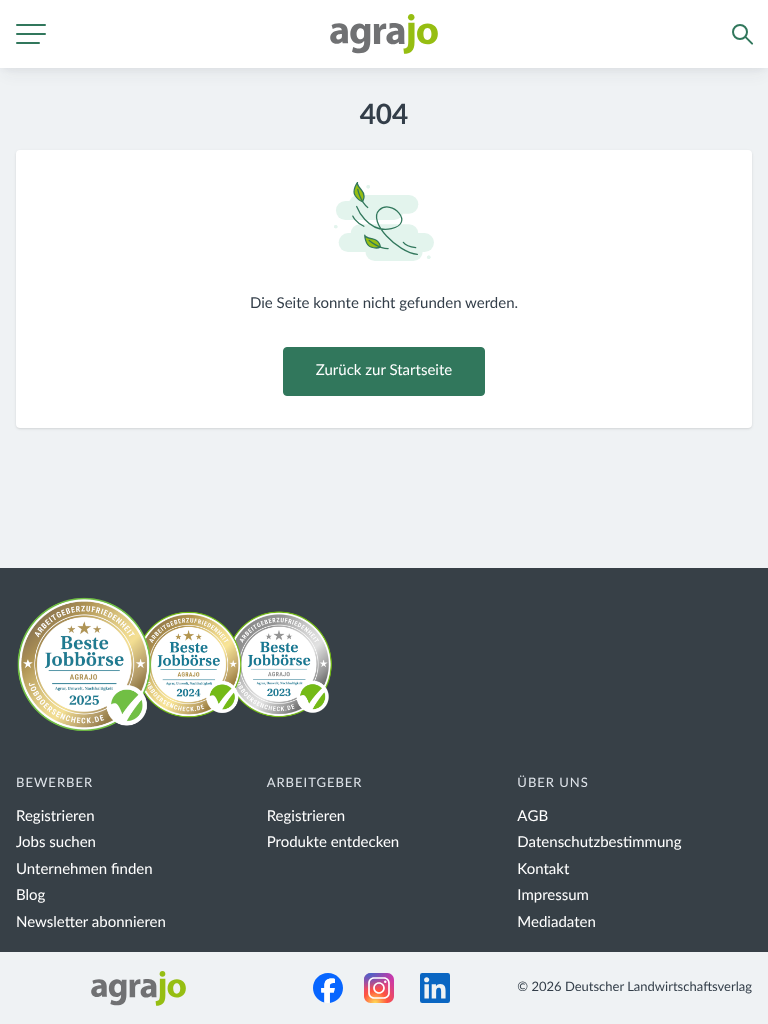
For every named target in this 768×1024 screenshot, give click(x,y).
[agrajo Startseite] (384, 34)
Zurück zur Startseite (384, 370)
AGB (532, 816)
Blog (30, 895)
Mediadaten (556, 922)
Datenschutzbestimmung (599, 842)
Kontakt (543, 869)
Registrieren (55, 816)
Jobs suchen (56, 842)
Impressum (553, 895)
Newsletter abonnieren (91, 922)
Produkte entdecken (333, 842)
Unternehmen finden (84, 869)
